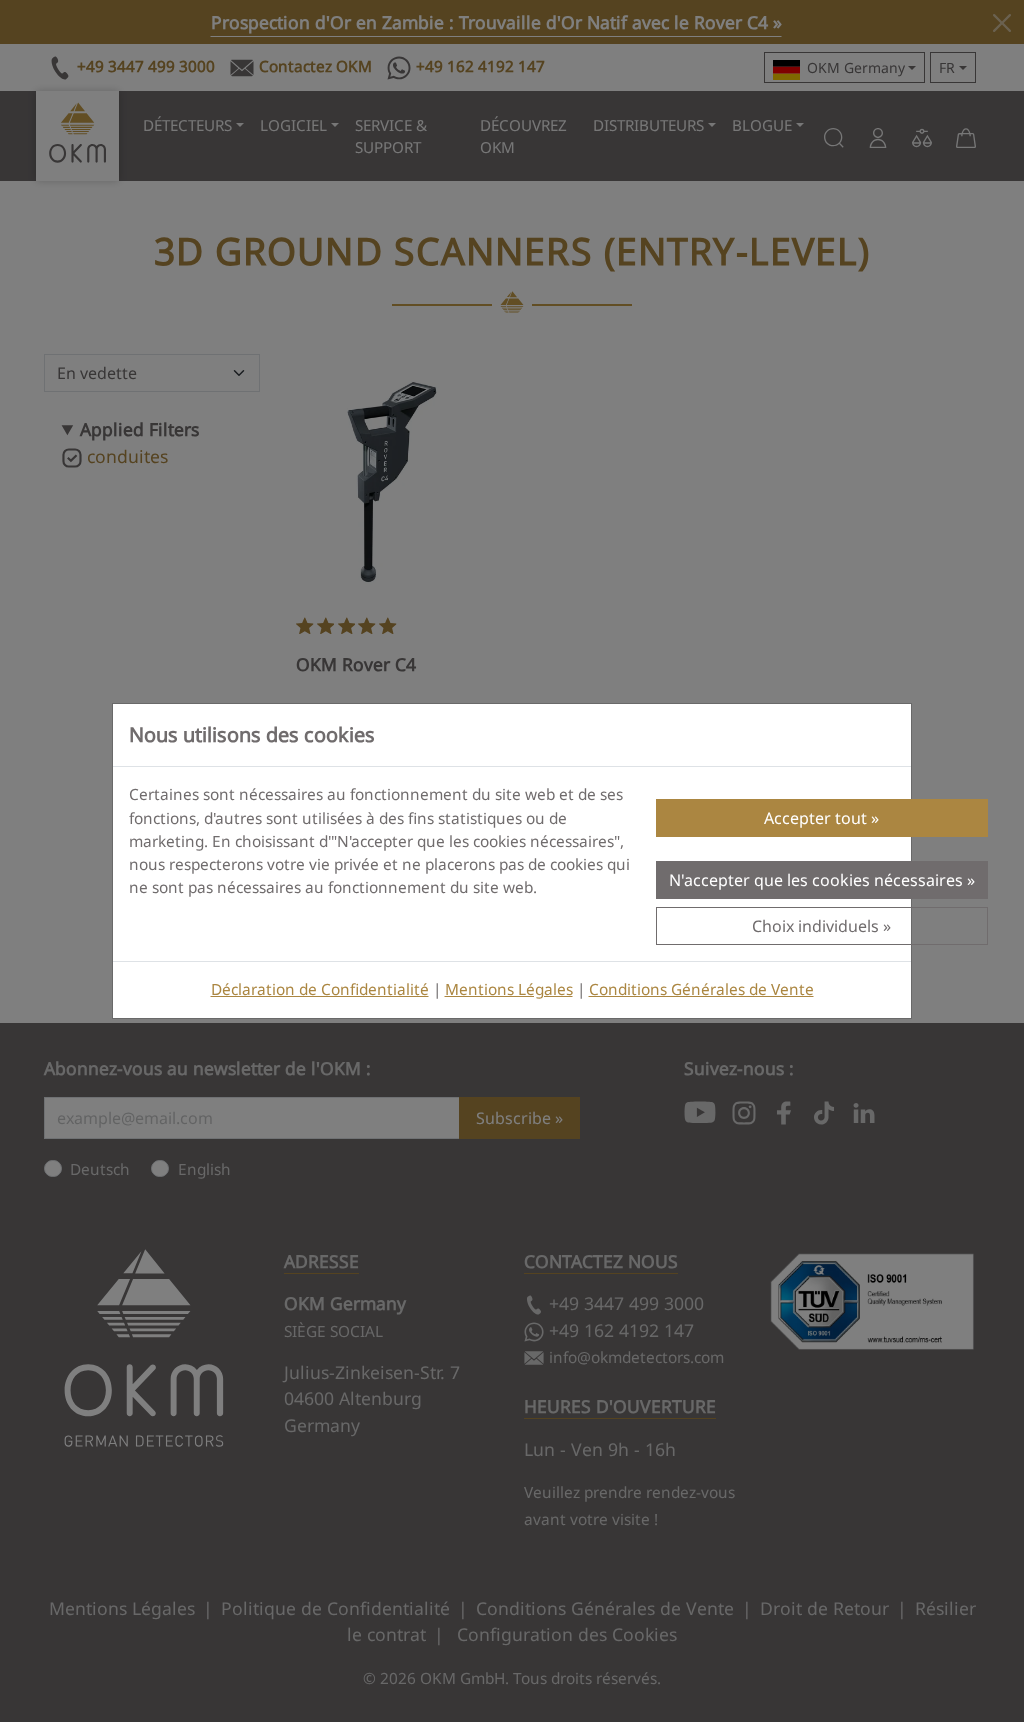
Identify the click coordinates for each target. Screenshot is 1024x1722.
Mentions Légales (509, 989)
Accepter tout (815, 818)
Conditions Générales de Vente (701, 989)
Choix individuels (815, 926)
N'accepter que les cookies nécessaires (816, 880)
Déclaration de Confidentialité (320, 989)
